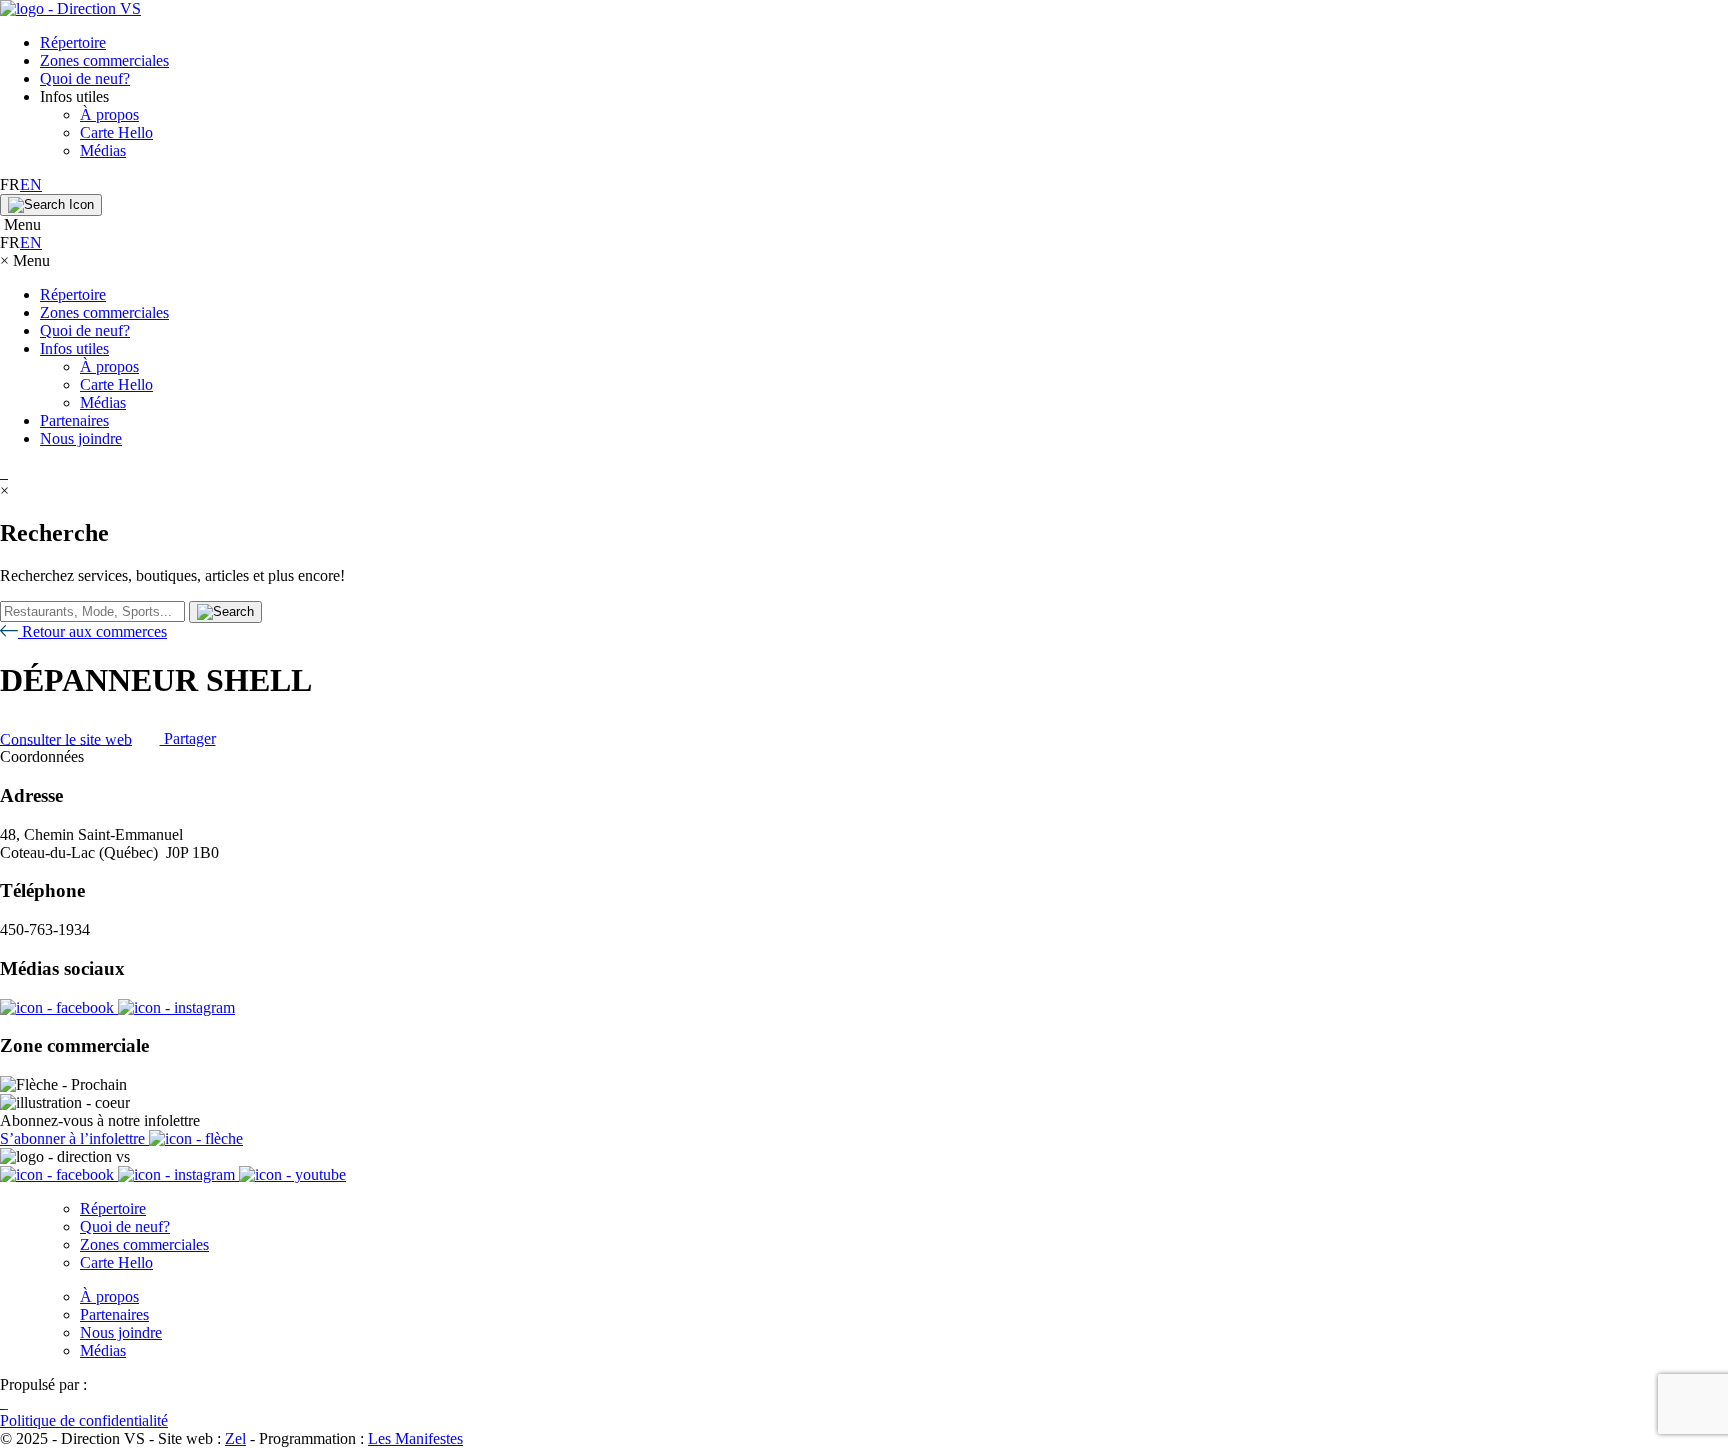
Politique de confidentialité (84, 1420)
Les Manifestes (415, 1438)
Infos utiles (74, 348)
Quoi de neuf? (85, 78)
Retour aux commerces (92, 631)
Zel (235, 1438)
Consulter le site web (66, 738)
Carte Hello (116, 132)
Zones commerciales (104, 60)
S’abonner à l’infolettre (74, 1138)
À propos (109, 114)
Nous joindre (81, 438)
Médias (103, 150)
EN (31, 184)
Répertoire (73, 42)
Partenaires (74, 420)
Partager (188, 738)
